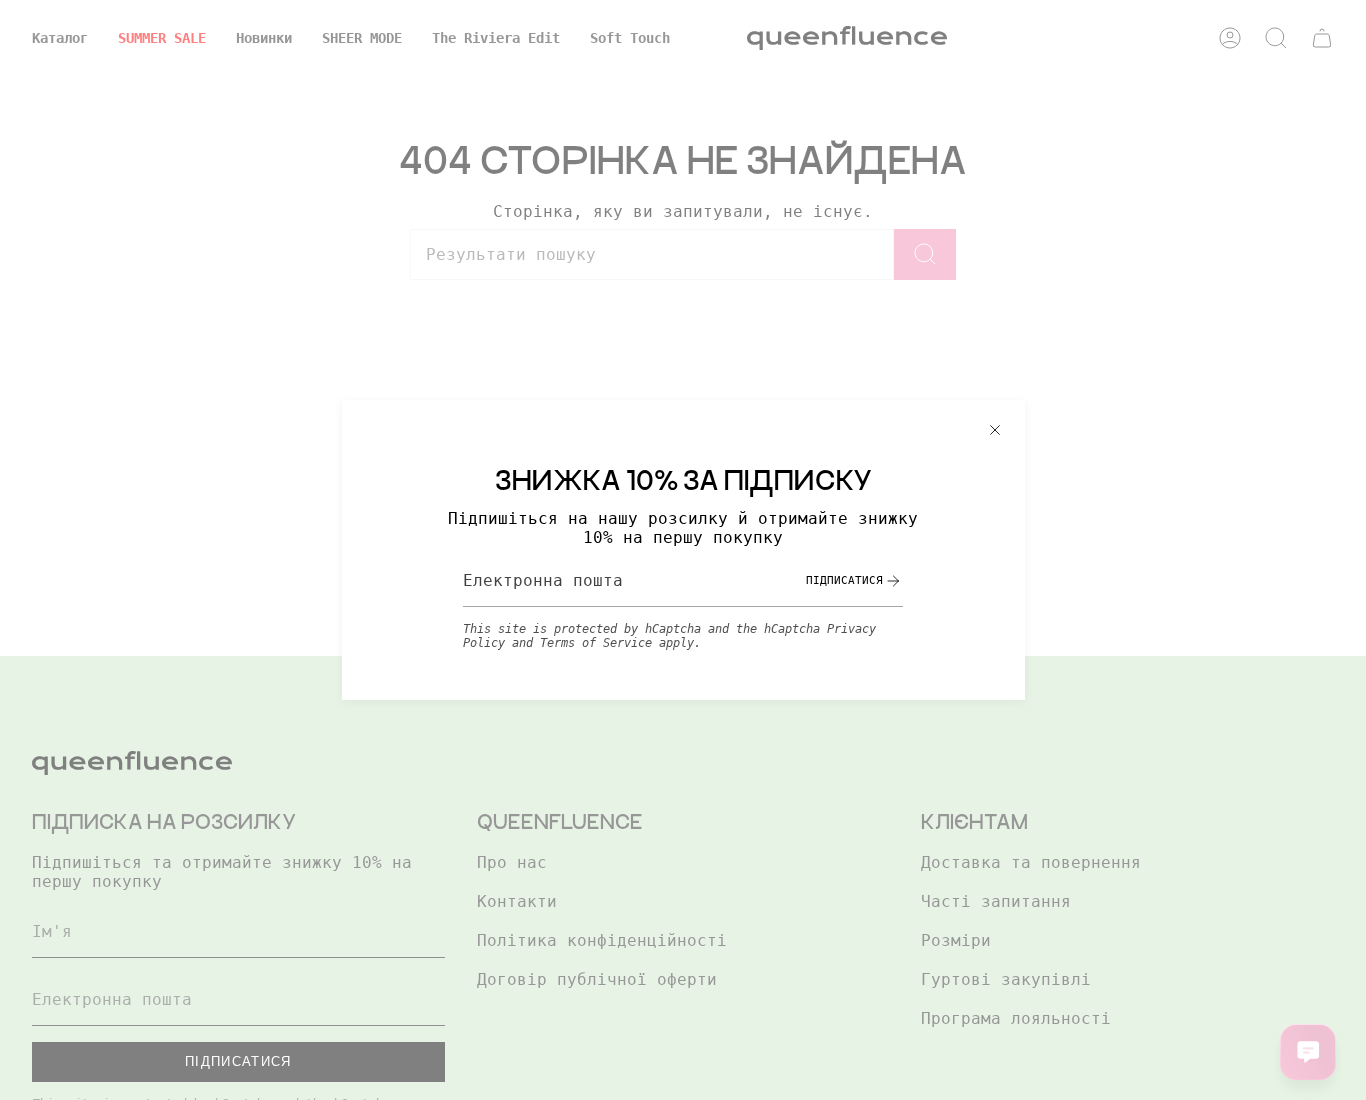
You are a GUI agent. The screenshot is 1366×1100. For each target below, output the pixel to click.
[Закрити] (995, 430)
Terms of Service (596, 643)
